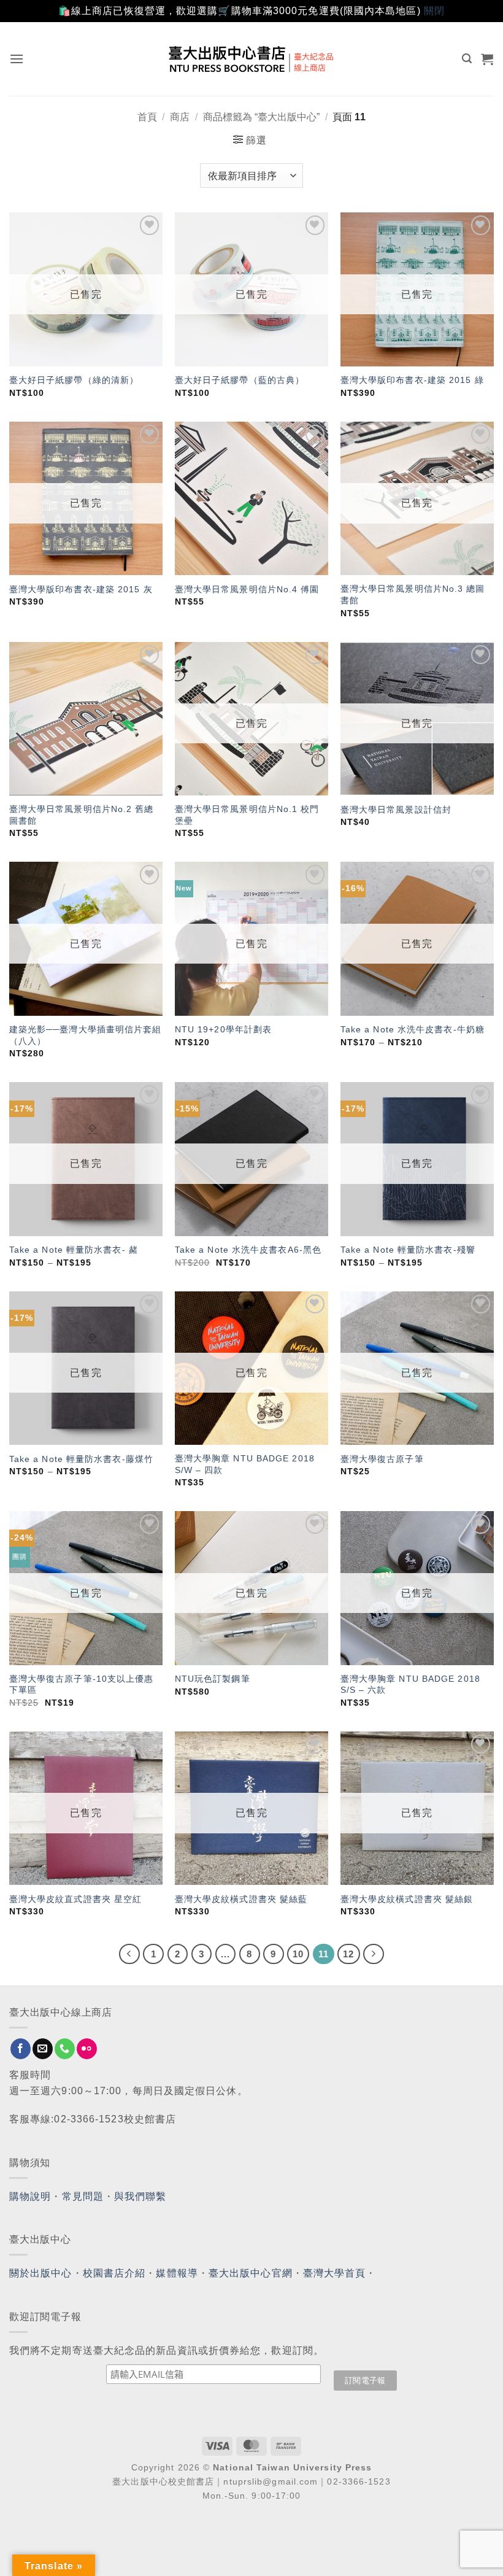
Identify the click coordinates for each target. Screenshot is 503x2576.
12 (348, 1954)
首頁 (147, 117)
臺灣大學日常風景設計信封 (396, 810)
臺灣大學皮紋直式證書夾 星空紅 (76, 1899)
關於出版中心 (41, 2273)
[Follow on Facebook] (21, 2049)
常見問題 (83, 2196)
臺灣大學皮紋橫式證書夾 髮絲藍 (241, 1899)
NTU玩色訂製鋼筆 (213, 1679)
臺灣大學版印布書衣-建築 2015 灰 (81, 589)
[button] (17, 59)
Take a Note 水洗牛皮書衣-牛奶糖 (413, 1029)
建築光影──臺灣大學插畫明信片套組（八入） (86, 1035)
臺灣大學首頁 (335, 2273)
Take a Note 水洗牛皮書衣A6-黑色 (248, 1250)
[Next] (374, 1954)
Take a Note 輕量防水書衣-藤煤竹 (81, 1459)
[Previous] (129, 1954)
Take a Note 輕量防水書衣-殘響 (408, 1250)
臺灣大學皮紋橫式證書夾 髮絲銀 (407, 1899)
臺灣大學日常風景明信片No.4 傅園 (247, 589)
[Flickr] (87, 2049)
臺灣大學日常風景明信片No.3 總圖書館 (413, 594)
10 (298, 1954)
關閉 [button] (434, 11)
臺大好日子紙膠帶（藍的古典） (240, 380)
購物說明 (30, 2196)
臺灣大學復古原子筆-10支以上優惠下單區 (82, 1684)
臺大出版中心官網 (251, 2273)
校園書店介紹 (114, 2273)
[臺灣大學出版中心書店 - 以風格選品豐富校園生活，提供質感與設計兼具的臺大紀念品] (252, 59)
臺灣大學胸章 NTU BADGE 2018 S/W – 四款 (245, 1464)
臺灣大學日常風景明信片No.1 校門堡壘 (247, 815)
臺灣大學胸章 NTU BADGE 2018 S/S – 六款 (410, 1684)
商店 (180, 117)
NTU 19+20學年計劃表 (223, 1029)
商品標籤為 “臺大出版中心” (261, 117)
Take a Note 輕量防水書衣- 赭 (74, 1250)
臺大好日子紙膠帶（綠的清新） (74, 380)
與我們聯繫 (140, 2196)
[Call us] (65, 2049)
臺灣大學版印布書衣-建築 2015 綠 (412, 380)
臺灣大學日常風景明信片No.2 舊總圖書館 (82, 815)
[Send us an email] (43, 2049)
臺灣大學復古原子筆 (382, 1459)
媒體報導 (177, 2273)
